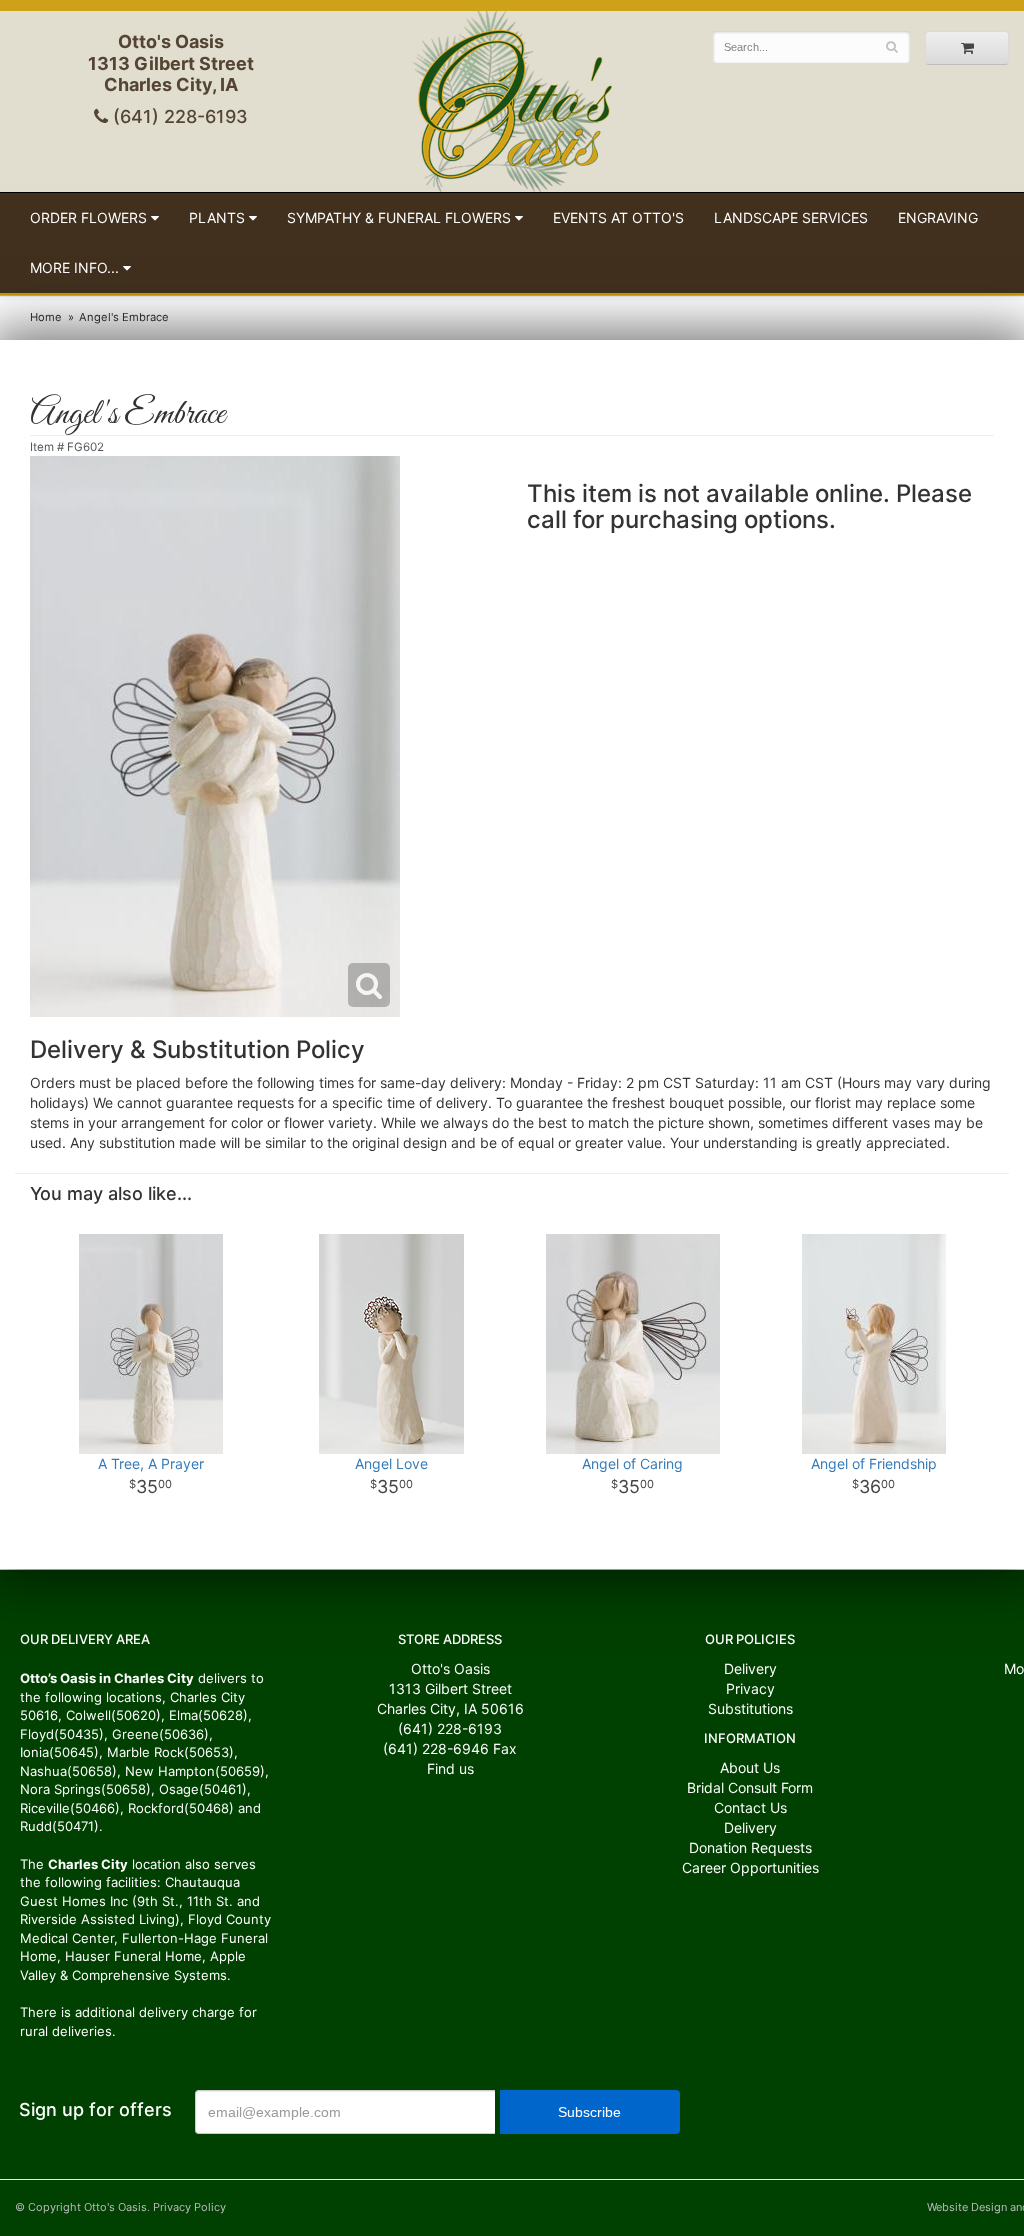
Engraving (938, 217)
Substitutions (750, 1708)
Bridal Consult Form (750, 1787)
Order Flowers (88, 217)
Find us (450, 1768)
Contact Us (750, 1807)
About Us (750, 1767)
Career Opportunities (750, 1867)
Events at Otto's (618, 217)
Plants (217, 217)
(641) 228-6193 (178, 116)
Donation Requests (750, 1847)
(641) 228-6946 (436, 1748)
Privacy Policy (189, 2207)
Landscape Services (791, 217)
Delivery (750, 1668)
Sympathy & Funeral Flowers (399, 217)
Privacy (750, 1688)
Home (46, 317)
